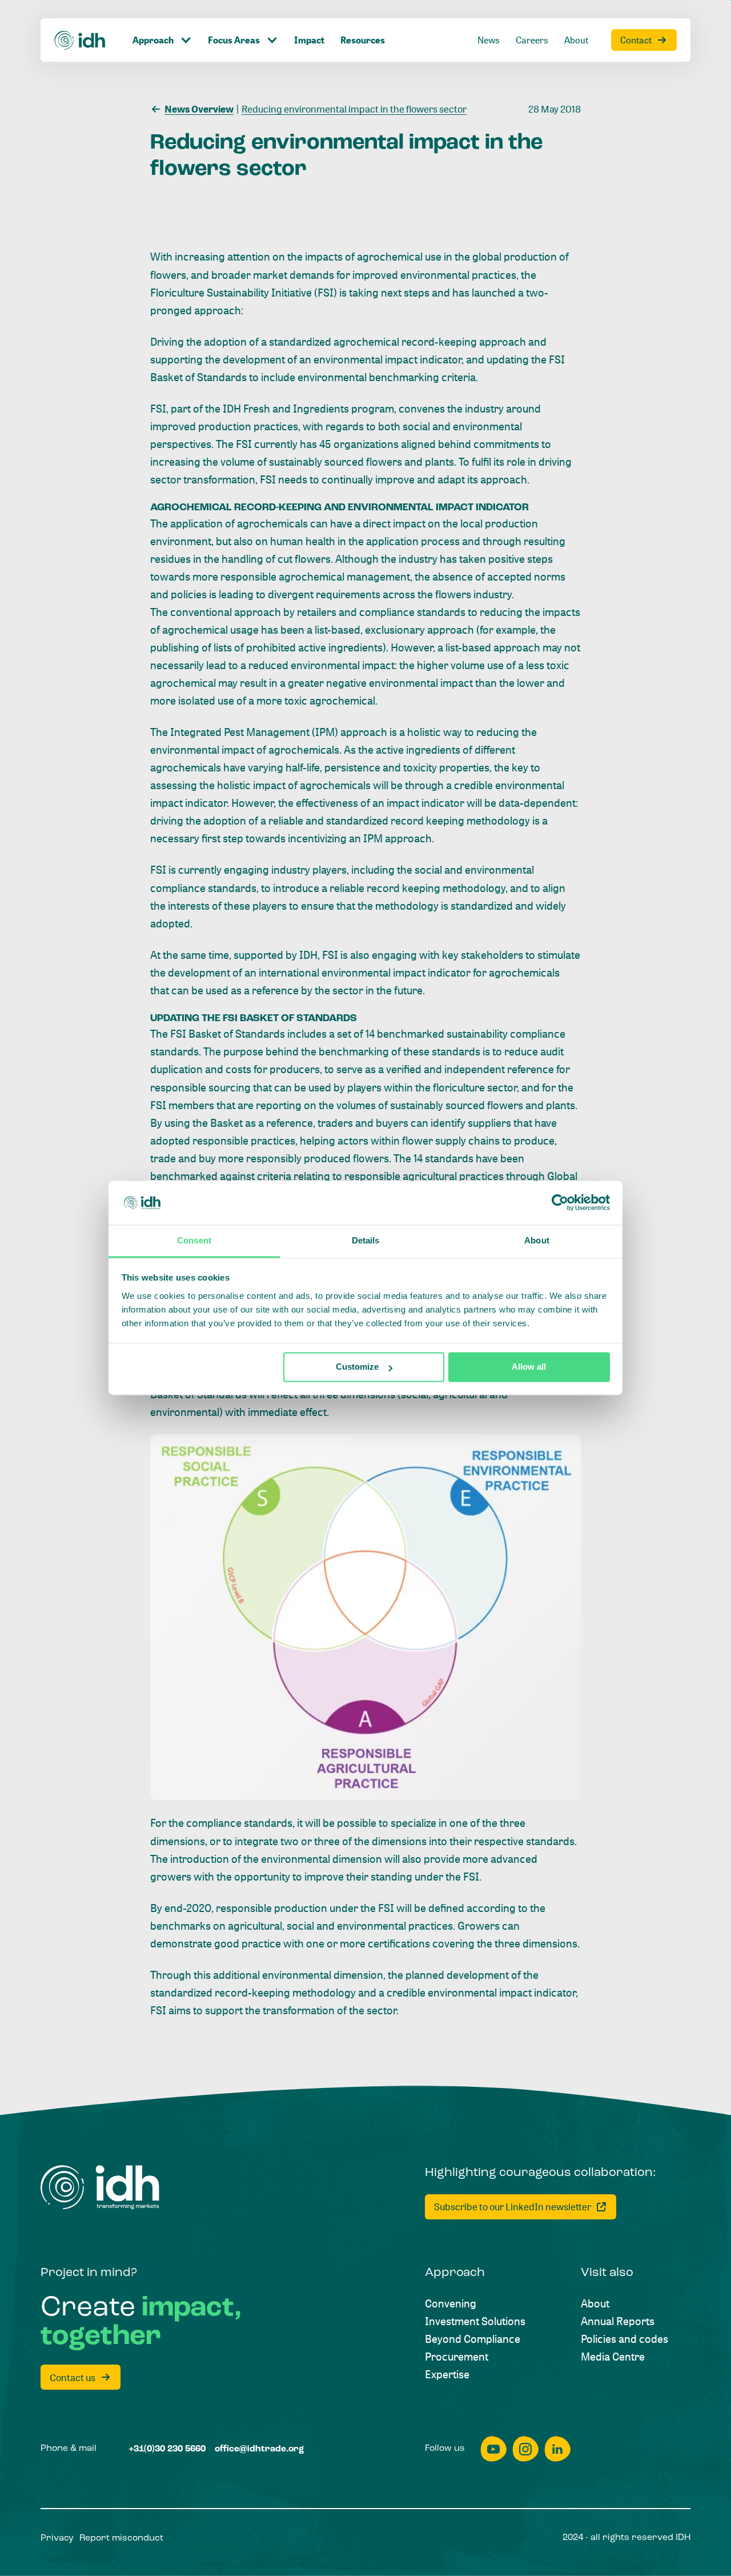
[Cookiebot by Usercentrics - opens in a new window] (560, 1203)
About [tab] (537, 1240)
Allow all (529, 1367)
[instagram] (525, 2449)
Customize (357, 1367)
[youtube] (493, 2449)
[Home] (80, 40)
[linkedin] (557, 2449)
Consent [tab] (194, 1240)
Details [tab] (366, 1240)
